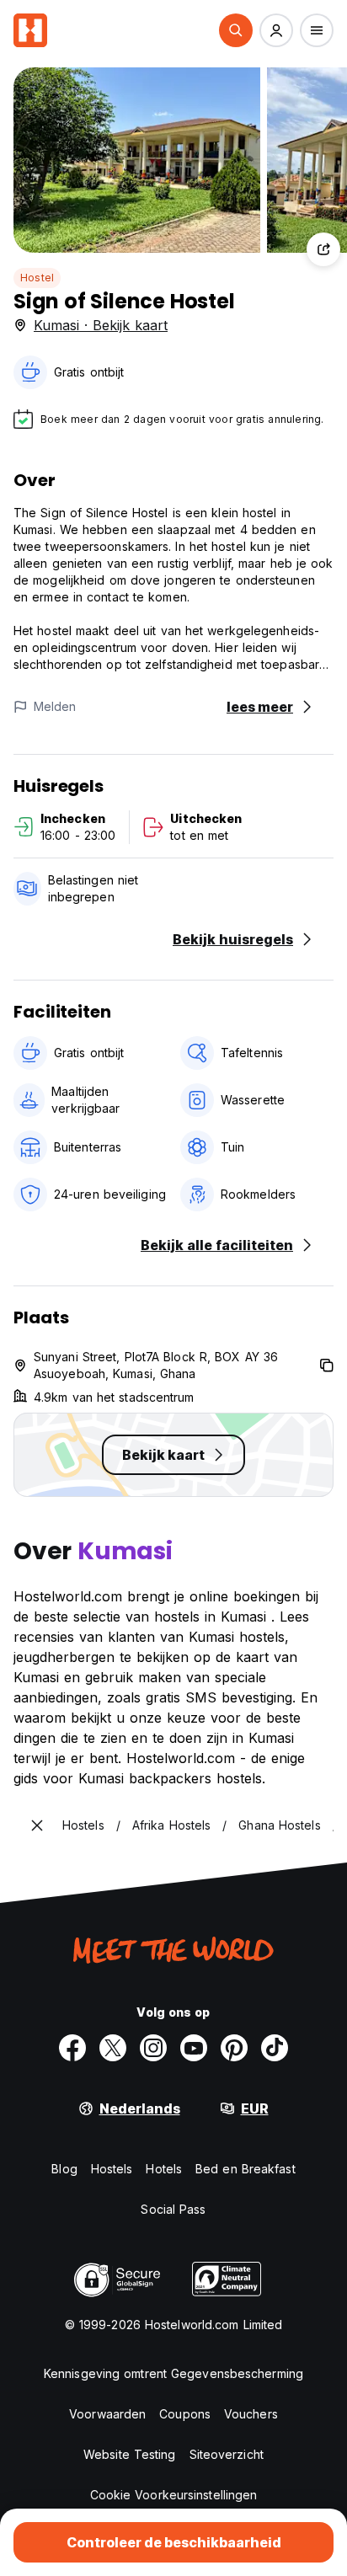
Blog (64, 2169)
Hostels (112, 2169)
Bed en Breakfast (246, 2169)
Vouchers (251, 2414)
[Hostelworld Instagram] (153, 2048)
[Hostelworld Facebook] (72, 2048)
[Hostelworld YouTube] (194, 2048)
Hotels (164, 2169)
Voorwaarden (107, 2414)
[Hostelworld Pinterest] (234, 2048)
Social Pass (173, 2209)
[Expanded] (37, 1825)
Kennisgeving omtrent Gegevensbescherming (173, 2373)
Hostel (37, 278)
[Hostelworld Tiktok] (275, 2048)
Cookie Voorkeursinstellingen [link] (174, 2495)
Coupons (185, 2414)
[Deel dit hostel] (323, 249)
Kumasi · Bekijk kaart (101, 325)
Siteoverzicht (227, 2454)
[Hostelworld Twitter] (113, 2048)
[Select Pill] (236, 30)
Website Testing (130, 2454)
